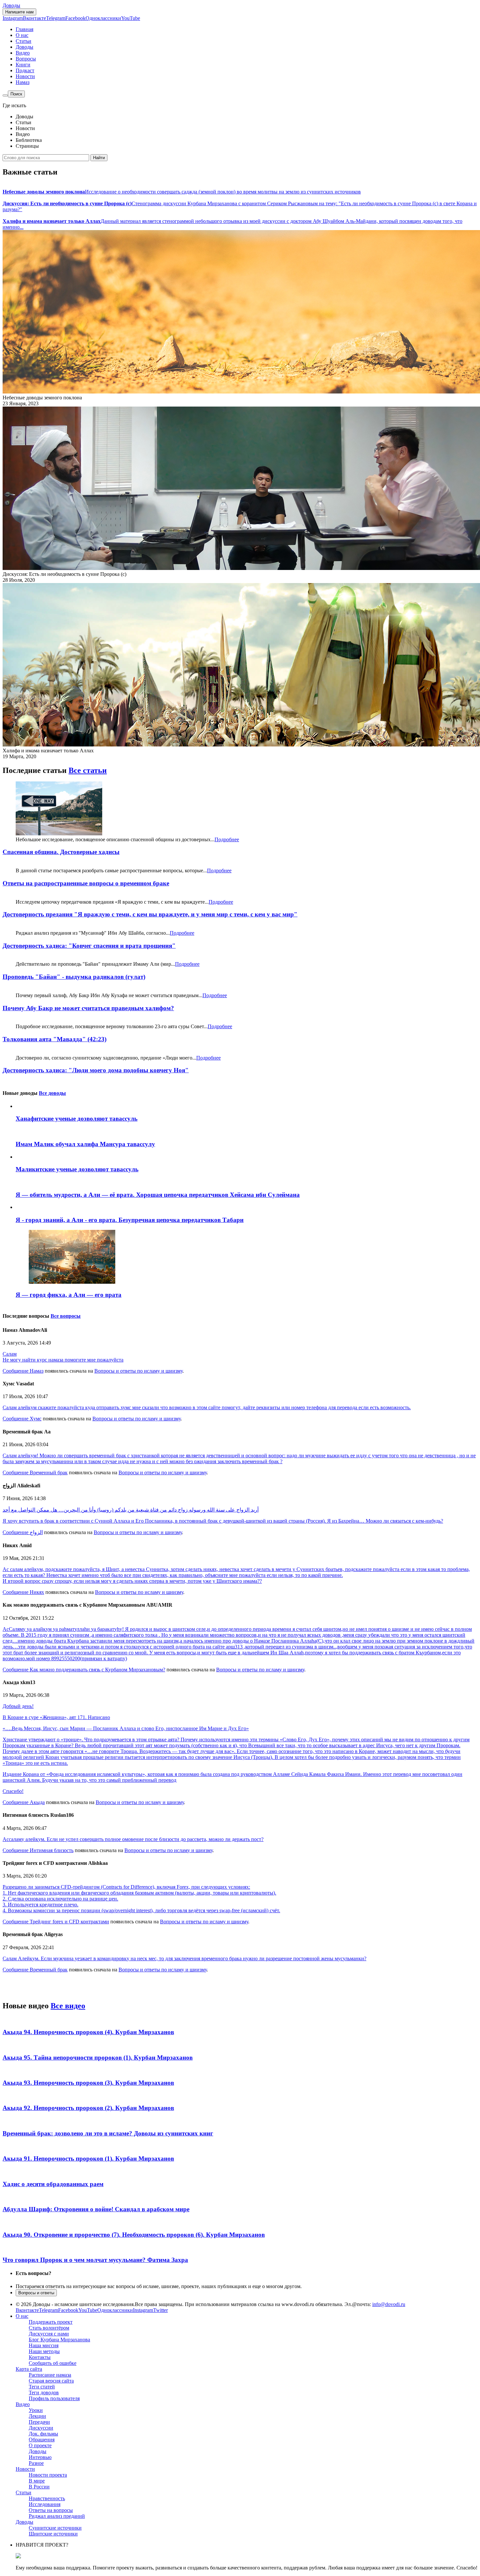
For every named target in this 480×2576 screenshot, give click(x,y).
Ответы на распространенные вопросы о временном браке (86, 883)
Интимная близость (52, 1850)
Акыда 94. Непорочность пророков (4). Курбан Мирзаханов (88, 2032)
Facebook (75, 18)
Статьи (24, 41)
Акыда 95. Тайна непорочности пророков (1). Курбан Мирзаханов (98, 2057)
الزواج (36, 1532)
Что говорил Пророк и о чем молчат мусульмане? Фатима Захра (95, 2260)
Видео (23, 53)
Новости (25, 76)
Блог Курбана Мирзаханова (59, 2340)
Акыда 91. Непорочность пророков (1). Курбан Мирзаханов (88, 2158)
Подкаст (25, 70)
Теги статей (42, 2387)
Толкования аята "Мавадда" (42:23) (55, 1039)
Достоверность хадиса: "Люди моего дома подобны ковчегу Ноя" (96, 1070)
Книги (23, 65)
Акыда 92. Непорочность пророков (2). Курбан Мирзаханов (88, 2108)
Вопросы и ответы (36, 2293)
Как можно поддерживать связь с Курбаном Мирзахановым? (97, 1670)
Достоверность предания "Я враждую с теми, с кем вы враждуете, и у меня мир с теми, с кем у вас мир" (150, 914)
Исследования (45, 2504)
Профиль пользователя (54, 2398)
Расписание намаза (50, 2375)
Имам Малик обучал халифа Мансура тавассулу (85, 1144)
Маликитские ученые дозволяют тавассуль (77, 1169)
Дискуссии (41, 2428)
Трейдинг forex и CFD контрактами (69, 1922)
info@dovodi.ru (389, 2304)
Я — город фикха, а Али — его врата (69, 1295)
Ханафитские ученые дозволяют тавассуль (77, 1119)
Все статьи (88, 770)
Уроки (36, 2410)
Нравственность (47, 2498)
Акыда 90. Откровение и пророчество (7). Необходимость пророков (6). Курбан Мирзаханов (134, 2235)
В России (39, 2487)
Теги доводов (44, 2392)
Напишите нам (19, 12)
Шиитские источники (53, 2534)
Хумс (36, 1419)
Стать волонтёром (49, 2328)
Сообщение (16, 1371)
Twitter (160, 2310)
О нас (22, 35)
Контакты (40, 2357)
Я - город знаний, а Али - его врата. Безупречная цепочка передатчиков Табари (130, 1220)
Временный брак (49, 1472)
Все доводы (52, 1093)
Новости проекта (48, 2475)
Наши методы (44, 2351)
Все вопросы (66, 1316)
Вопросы (26, 59)
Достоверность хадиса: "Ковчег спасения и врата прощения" (89, 946)
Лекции (37, 2416)
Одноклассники (103, 18)
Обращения (42, 2440)
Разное (36, 2463)
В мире (37, 2481)
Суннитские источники (55, 2528)
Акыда (37, 1802)
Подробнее (227, 839)
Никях (37, 1592)
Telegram (56, 18)
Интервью (40, 2457)
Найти (99, 158)
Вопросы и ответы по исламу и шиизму (138, 1371)
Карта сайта (29, 2369)
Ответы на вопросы (51, 2510)
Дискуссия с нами (49, 2334)
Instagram (13, 18)
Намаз (23, 82)
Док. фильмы (43, 2434)
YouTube (131, 18)
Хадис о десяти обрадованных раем (53, 2184)
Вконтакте (34, 18)
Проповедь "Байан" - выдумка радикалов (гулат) (74, 977)
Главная (24, 29)
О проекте (40, 2445)
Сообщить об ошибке (53, 2363)
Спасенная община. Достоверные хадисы (61, 852)
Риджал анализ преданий (57, 2516)
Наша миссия (44, 2345)
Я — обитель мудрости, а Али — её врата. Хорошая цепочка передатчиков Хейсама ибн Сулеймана (158, 1195)
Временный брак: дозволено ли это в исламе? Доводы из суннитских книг (108, 2133)
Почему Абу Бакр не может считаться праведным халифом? (88, 1008)
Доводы (11, 5)
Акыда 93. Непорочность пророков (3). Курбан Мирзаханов (88, 2083)
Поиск (16, 94)
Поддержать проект (51, 2322)
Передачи (39, 2422)
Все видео (68, 2006)
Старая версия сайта (51, 2381)
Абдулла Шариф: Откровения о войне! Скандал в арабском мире (96, 2209)
